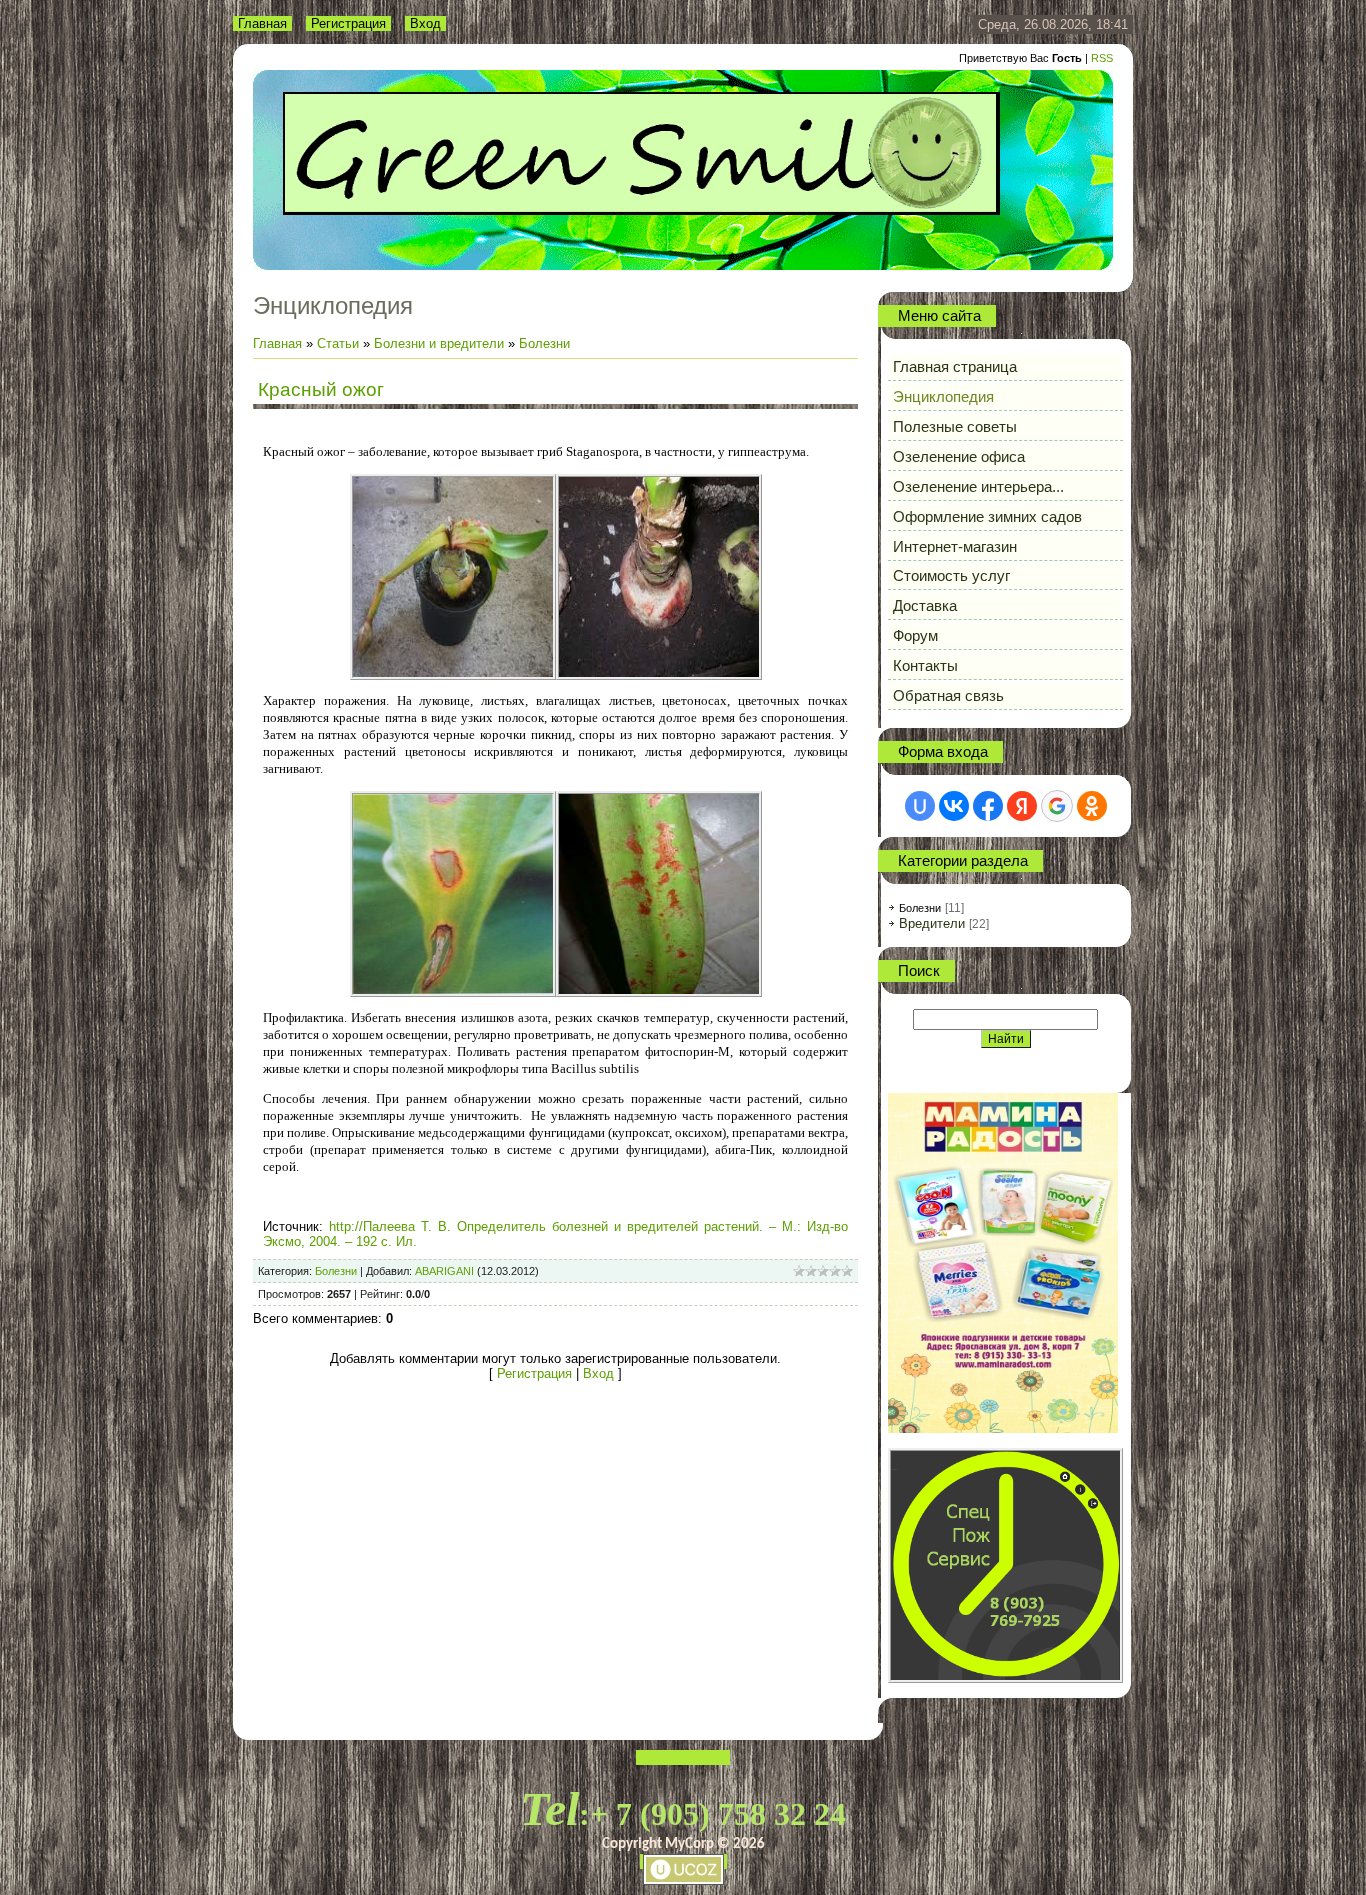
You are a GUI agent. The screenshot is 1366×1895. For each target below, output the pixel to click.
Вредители (932, 923)
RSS (1102, 58)
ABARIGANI (444, 1271)
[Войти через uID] (920, 806)
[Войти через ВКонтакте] (954, 806)
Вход (425, 23)
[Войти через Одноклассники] (1092, 806)
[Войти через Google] (1057, 806)
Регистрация (348, 23)
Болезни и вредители (439, 343)
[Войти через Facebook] (988, 806)
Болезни (544, 343)
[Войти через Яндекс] (1022, 806)
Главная (262, 23)
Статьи (338, 343)
